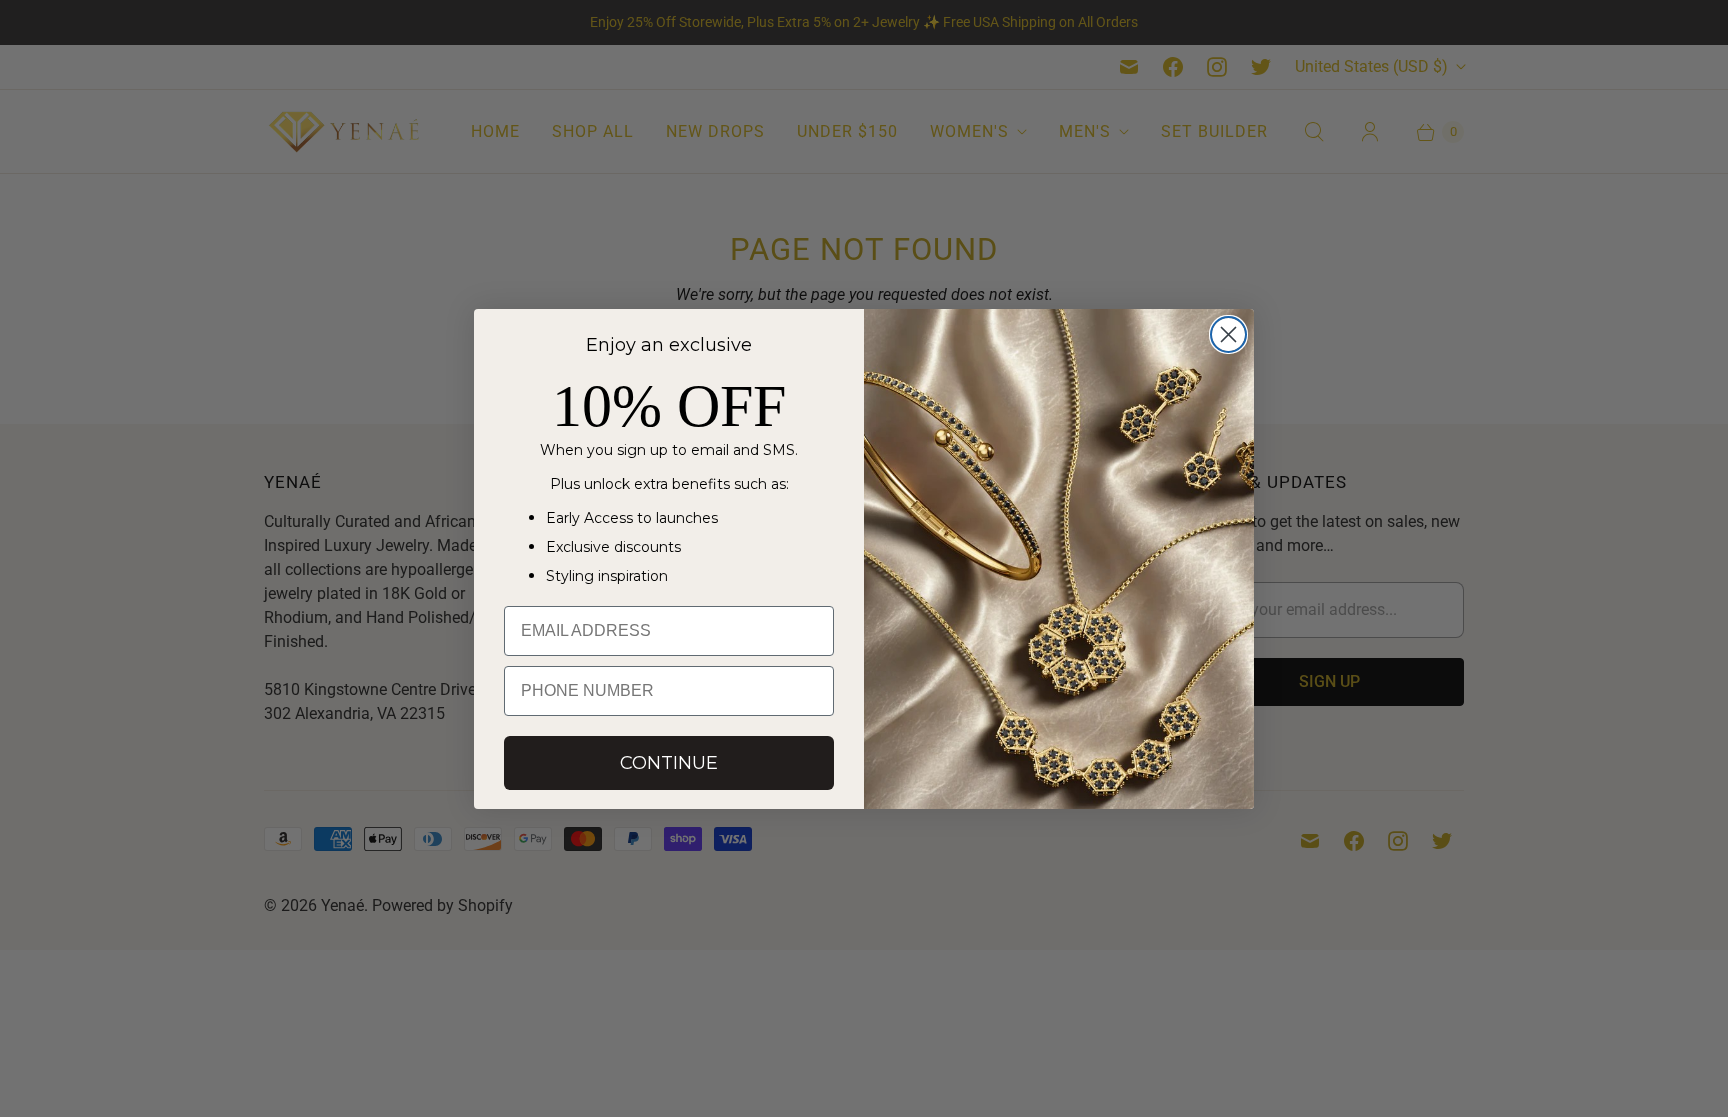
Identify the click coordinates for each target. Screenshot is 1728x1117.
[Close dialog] (1228, 334)
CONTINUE (669, 763)
